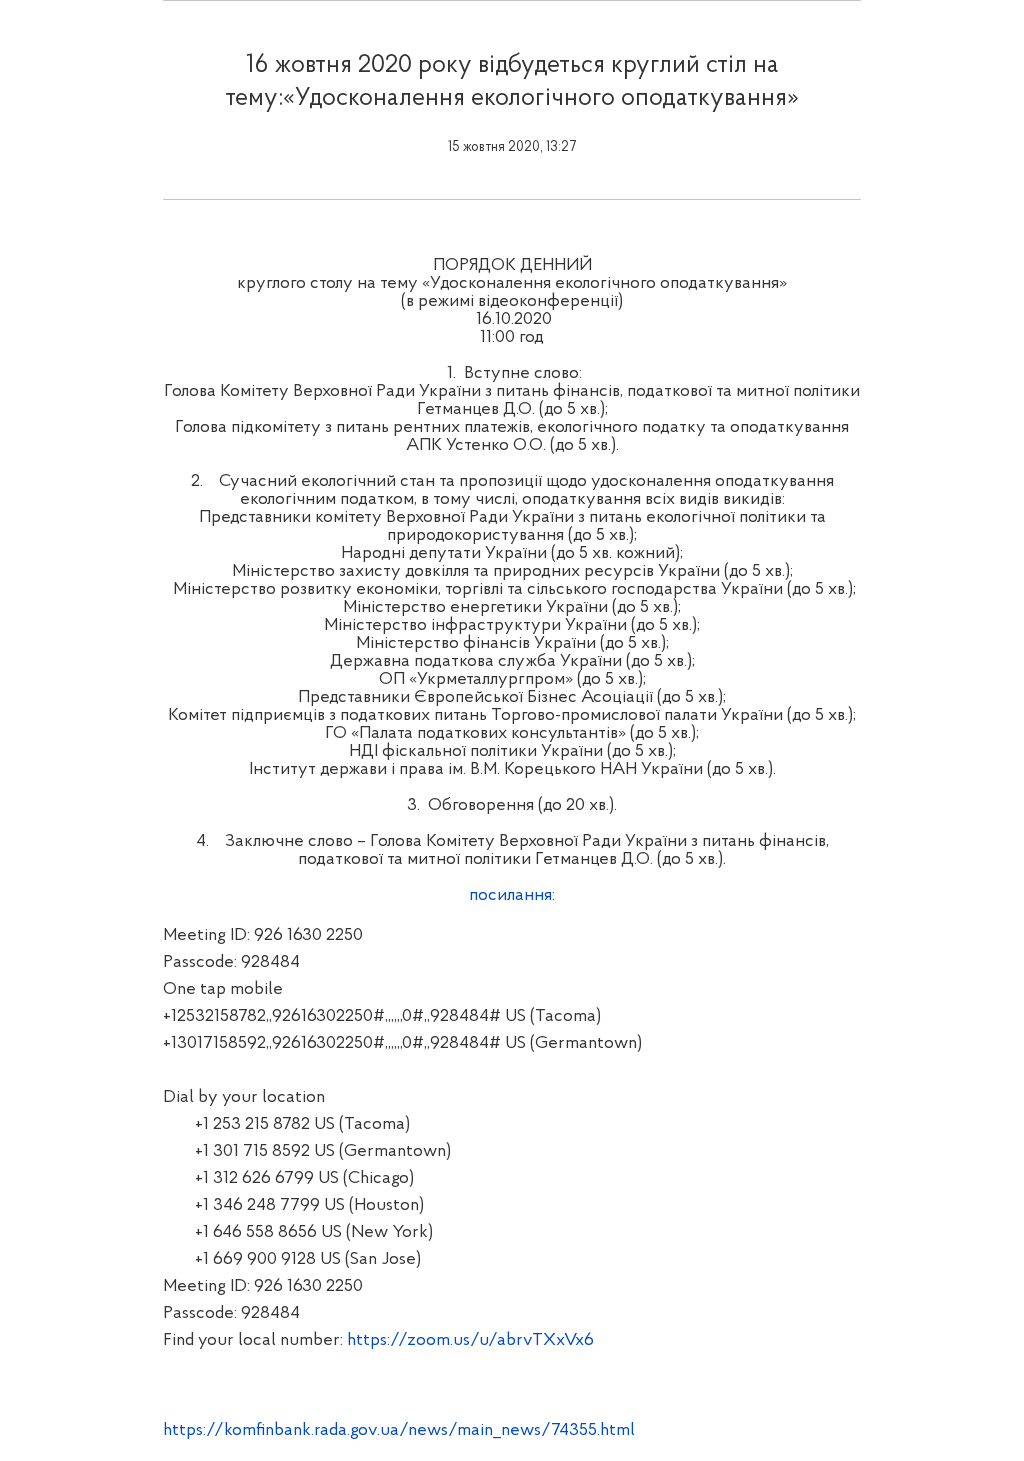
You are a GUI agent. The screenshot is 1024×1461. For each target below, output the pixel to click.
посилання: (512, 896)
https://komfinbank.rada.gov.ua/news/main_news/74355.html (399, 1431)
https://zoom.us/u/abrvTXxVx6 (470, 1341)
